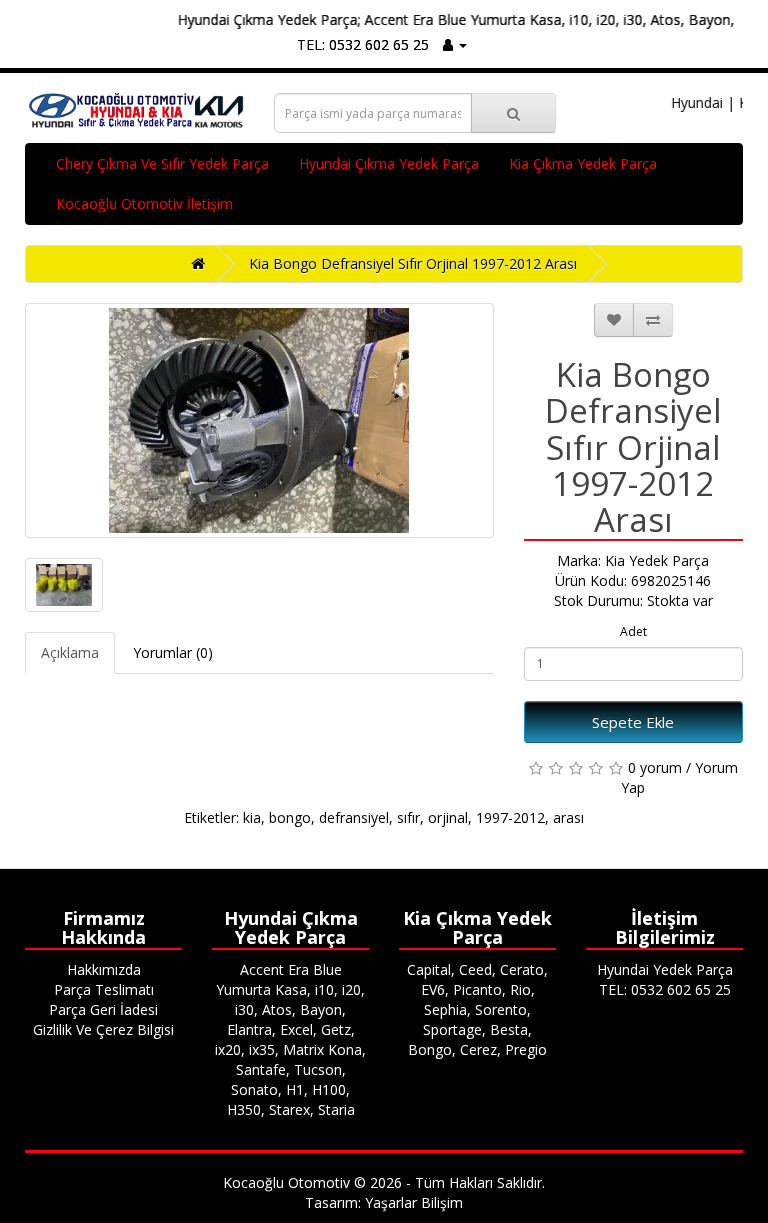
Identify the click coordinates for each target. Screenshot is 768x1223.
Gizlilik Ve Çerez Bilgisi (103, 1029)
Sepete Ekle (633, 722)
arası (568, 817)
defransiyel (354, 817)
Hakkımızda (104, 969)
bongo (290, 817)
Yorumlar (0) (173, 652)
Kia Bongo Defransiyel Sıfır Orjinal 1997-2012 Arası (413, 263)
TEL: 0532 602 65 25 (363, 44)
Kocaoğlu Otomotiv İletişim (144, 203)
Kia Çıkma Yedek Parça (583, 163)
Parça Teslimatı (104, 989)
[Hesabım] (455, 44)
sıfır (408, 817)
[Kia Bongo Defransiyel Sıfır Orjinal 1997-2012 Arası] (259, 420)
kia (252, 817)
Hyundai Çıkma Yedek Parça (389, 163)
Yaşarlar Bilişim (414, 1202)
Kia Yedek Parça (657, 560)
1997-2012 (510, 817)
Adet (633, 631)
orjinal (448, 817)
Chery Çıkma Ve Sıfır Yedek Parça (162, 163)
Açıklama (70, 652)
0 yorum (655, 767)
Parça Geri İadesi (103, 1009)
